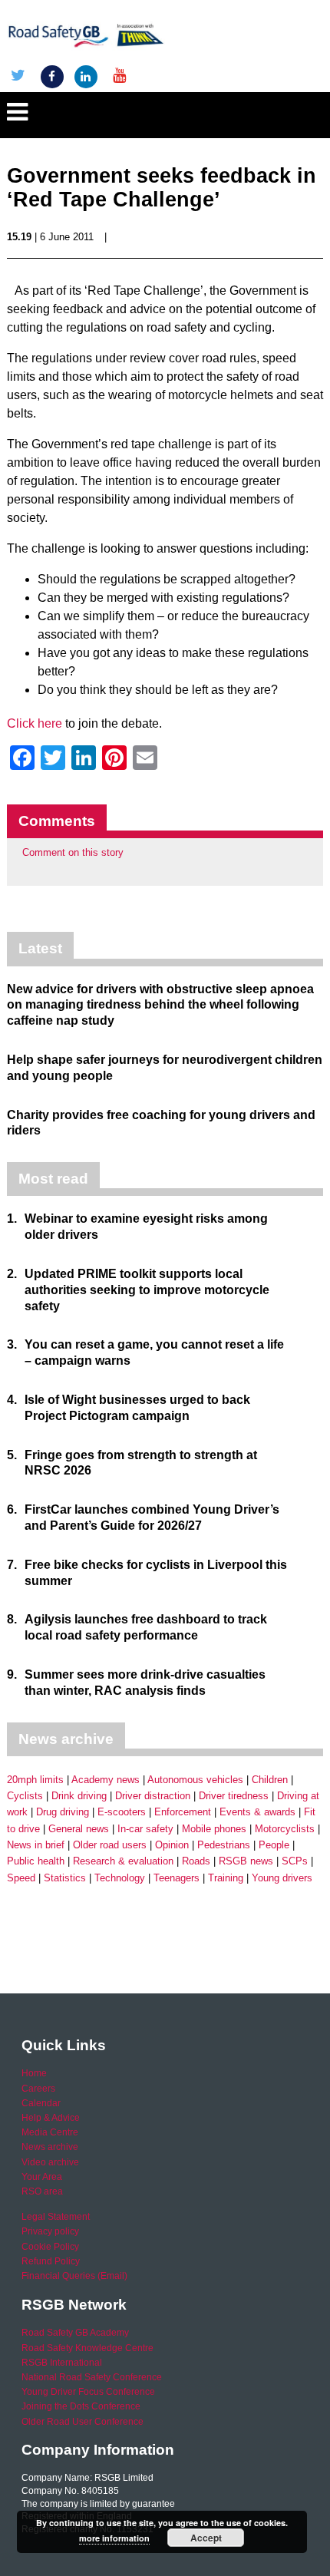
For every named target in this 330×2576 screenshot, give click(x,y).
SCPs (295, 1861)
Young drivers (282, 1878)
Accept (206, 2538)
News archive (50, 2147)
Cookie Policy (50, 2247)
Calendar (41, 2103)
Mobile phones (214, 1829)
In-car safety (145, 1829)
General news (79, 1829)
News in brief (36, 1845)
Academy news (106, 1780)
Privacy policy (50, 2231)
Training (226, 1878)
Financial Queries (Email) (74, 2276)
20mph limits (35, 1780)
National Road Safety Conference (92, 2377)
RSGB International (62, 2363)
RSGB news (246, 1861)
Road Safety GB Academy (75, 2333)
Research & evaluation (123, 1861)
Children (270, 1780)
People (274, 1845)
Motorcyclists (285, 1829)
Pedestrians (224, 1845)
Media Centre (50, 2132)
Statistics (65, 1878)
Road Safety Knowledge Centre (87, 2348)
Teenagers (177, 1878)
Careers (38, 2089)
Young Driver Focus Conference (88, 2392)
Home (34, 2073)
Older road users (110, 1845)
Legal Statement (56, 2217)
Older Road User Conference (82, 2422)
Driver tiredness (234, 1796)
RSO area (42, 2191)
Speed (21, 1878)
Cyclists (25, 1796)
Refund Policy (51, 2261)
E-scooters (122, 1812)
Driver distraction (153, 1796)
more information (114, 2538)
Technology (120, 1878)
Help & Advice (51, 2118)
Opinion (172, 1845)
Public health (36, 1861)
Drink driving (79, 1796)
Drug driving (63, 1812)
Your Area (42, 2177)
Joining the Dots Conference (81, 2406)
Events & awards (257, 1812)
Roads (196, 1861)
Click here (35, 723)
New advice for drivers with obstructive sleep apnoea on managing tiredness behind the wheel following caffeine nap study (160, 1005)
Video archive (50, 2162)
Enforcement (183, 1812)
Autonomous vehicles (195, 1780)
